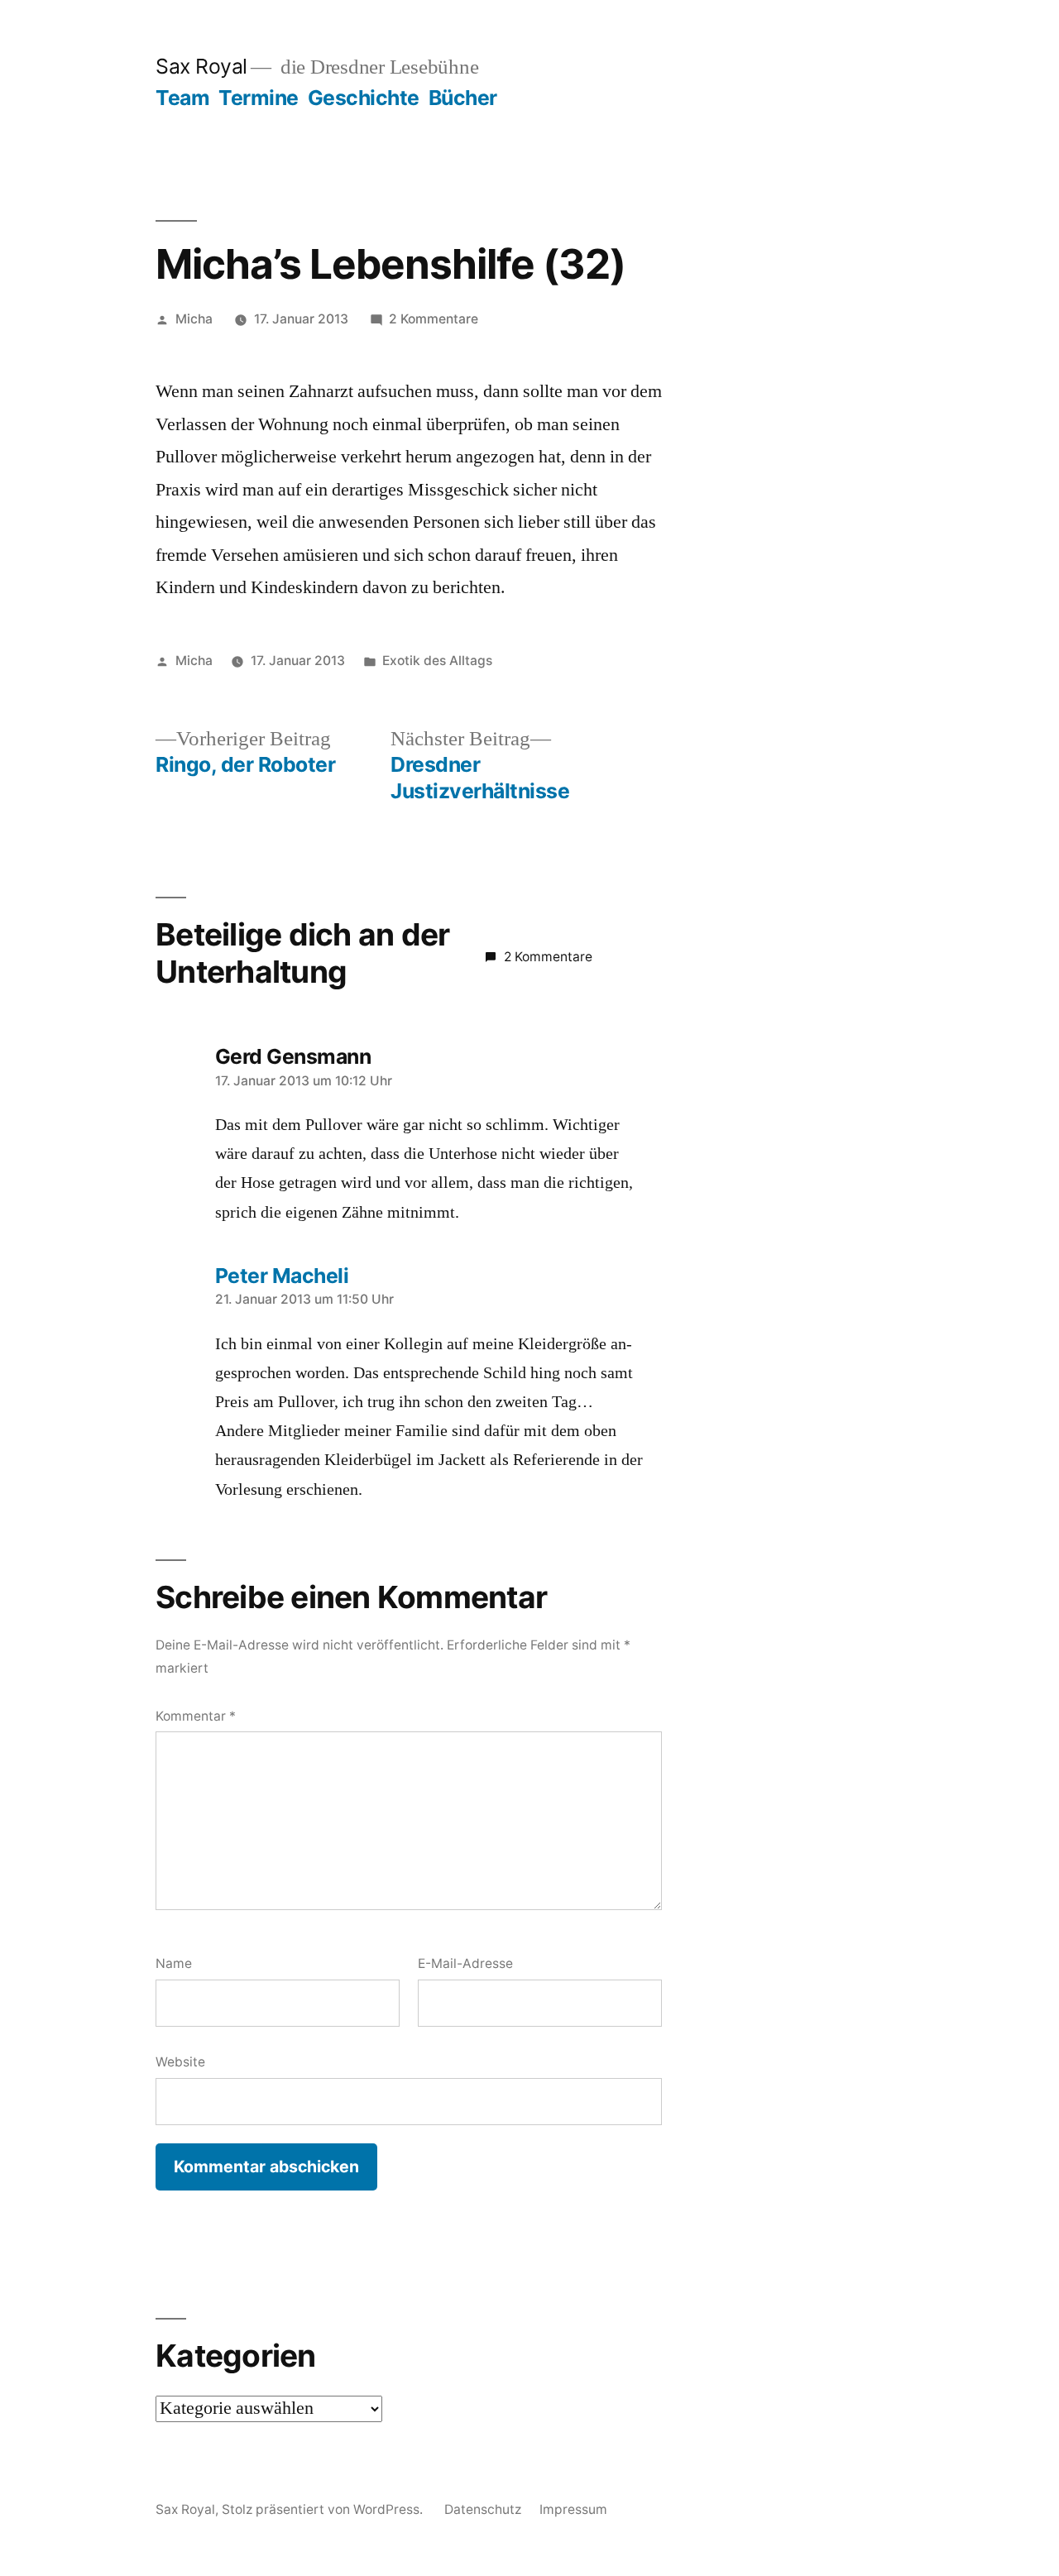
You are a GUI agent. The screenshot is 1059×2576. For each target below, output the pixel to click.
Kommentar (196, 1716)
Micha (194, 319)
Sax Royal (201, 66)
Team (182, 98)
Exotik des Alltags (437, 661)
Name (174, 1963)
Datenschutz (483, 2509)
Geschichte (364, 98)
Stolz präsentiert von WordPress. (324, 2509)
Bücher (463, 98)
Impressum (573, 2509)
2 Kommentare (434, 319)
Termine (259, 98)
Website (180, 2062)
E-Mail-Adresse (465, 1963)
